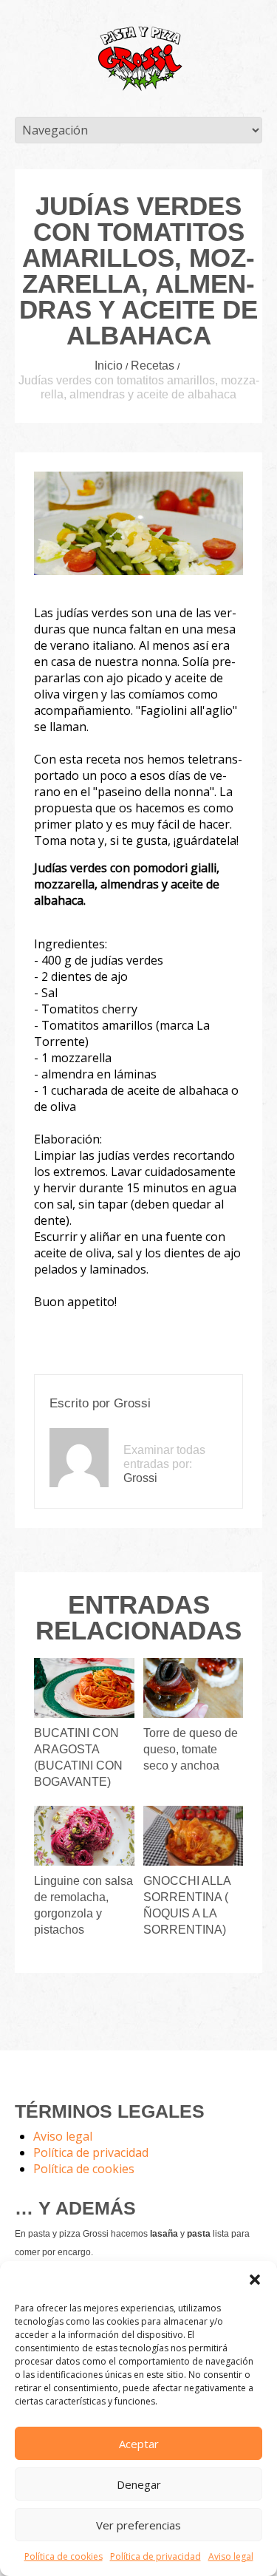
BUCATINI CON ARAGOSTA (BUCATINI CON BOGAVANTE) (78, 1757)
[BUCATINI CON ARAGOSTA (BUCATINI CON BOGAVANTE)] (84, 1688)
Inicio (109, 366)
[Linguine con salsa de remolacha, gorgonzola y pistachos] (84, 1836)
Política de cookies (64, 2556)
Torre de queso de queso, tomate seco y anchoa (191, 1749)
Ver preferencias (138, 2525)
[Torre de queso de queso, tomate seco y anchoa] (193, 1688)
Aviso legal (231, 2556)
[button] (255, 2280)
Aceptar (139, 2444)
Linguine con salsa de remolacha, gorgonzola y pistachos (83, 1905)
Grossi (132, 1403)
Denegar (139, 2484)
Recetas (153, 366)
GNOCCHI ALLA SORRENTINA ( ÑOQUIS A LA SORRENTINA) (187, 1905)
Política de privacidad (155, 2556)
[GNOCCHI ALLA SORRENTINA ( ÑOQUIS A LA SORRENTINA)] (193, 1836)
